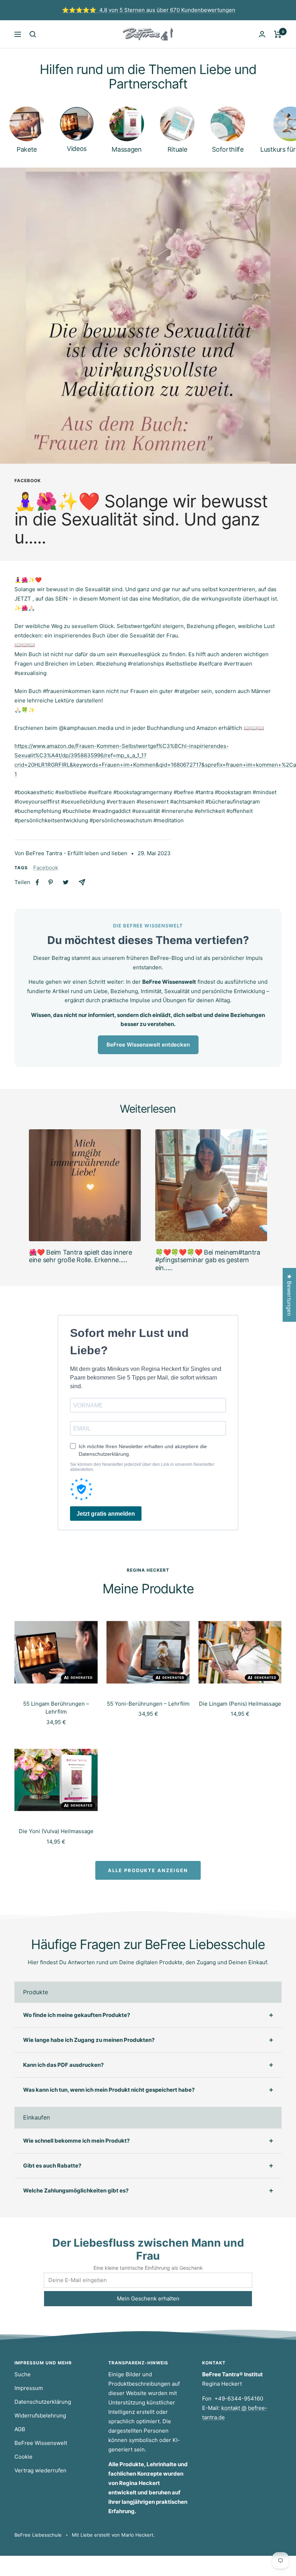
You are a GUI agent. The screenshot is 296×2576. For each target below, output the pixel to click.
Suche (23, 2374)
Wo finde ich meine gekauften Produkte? (77, 2015)
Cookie (23, 2457)
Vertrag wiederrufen (40, 2470)
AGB (20, 2429)
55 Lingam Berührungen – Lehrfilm (56, 1708)
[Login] (262, 34)
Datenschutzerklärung (43, 2402)
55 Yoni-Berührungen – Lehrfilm (148, 1704)
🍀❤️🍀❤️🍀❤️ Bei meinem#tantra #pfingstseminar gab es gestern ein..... (208, 1260)
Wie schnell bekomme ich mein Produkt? (76, 2141)
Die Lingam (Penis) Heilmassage (240, 1704)
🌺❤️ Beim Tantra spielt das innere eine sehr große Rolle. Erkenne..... (80, 1256)
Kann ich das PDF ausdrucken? (63, 2065)
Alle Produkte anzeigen (148, 1870)
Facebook (28, 481)
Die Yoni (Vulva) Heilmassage (56, 1831)
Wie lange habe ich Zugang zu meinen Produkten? (89, 2040)
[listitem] (37, 882)
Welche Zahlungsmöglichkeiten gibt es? (76, 2190)
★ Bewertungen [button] (289, 1295)
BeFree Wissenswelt (41, 2443)
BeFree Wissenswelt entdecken (148, 1045)
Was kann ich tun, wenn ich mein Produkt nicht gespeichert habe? (109, 2090)
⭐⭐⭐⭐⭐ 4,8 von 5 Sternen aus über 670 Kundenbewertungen (149, 10)
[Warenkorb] (278, 34)
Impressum (29, 2388)
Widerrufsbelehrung (40, 2415)
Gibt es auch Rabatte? (52, 2166)
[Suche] (33, 34)
